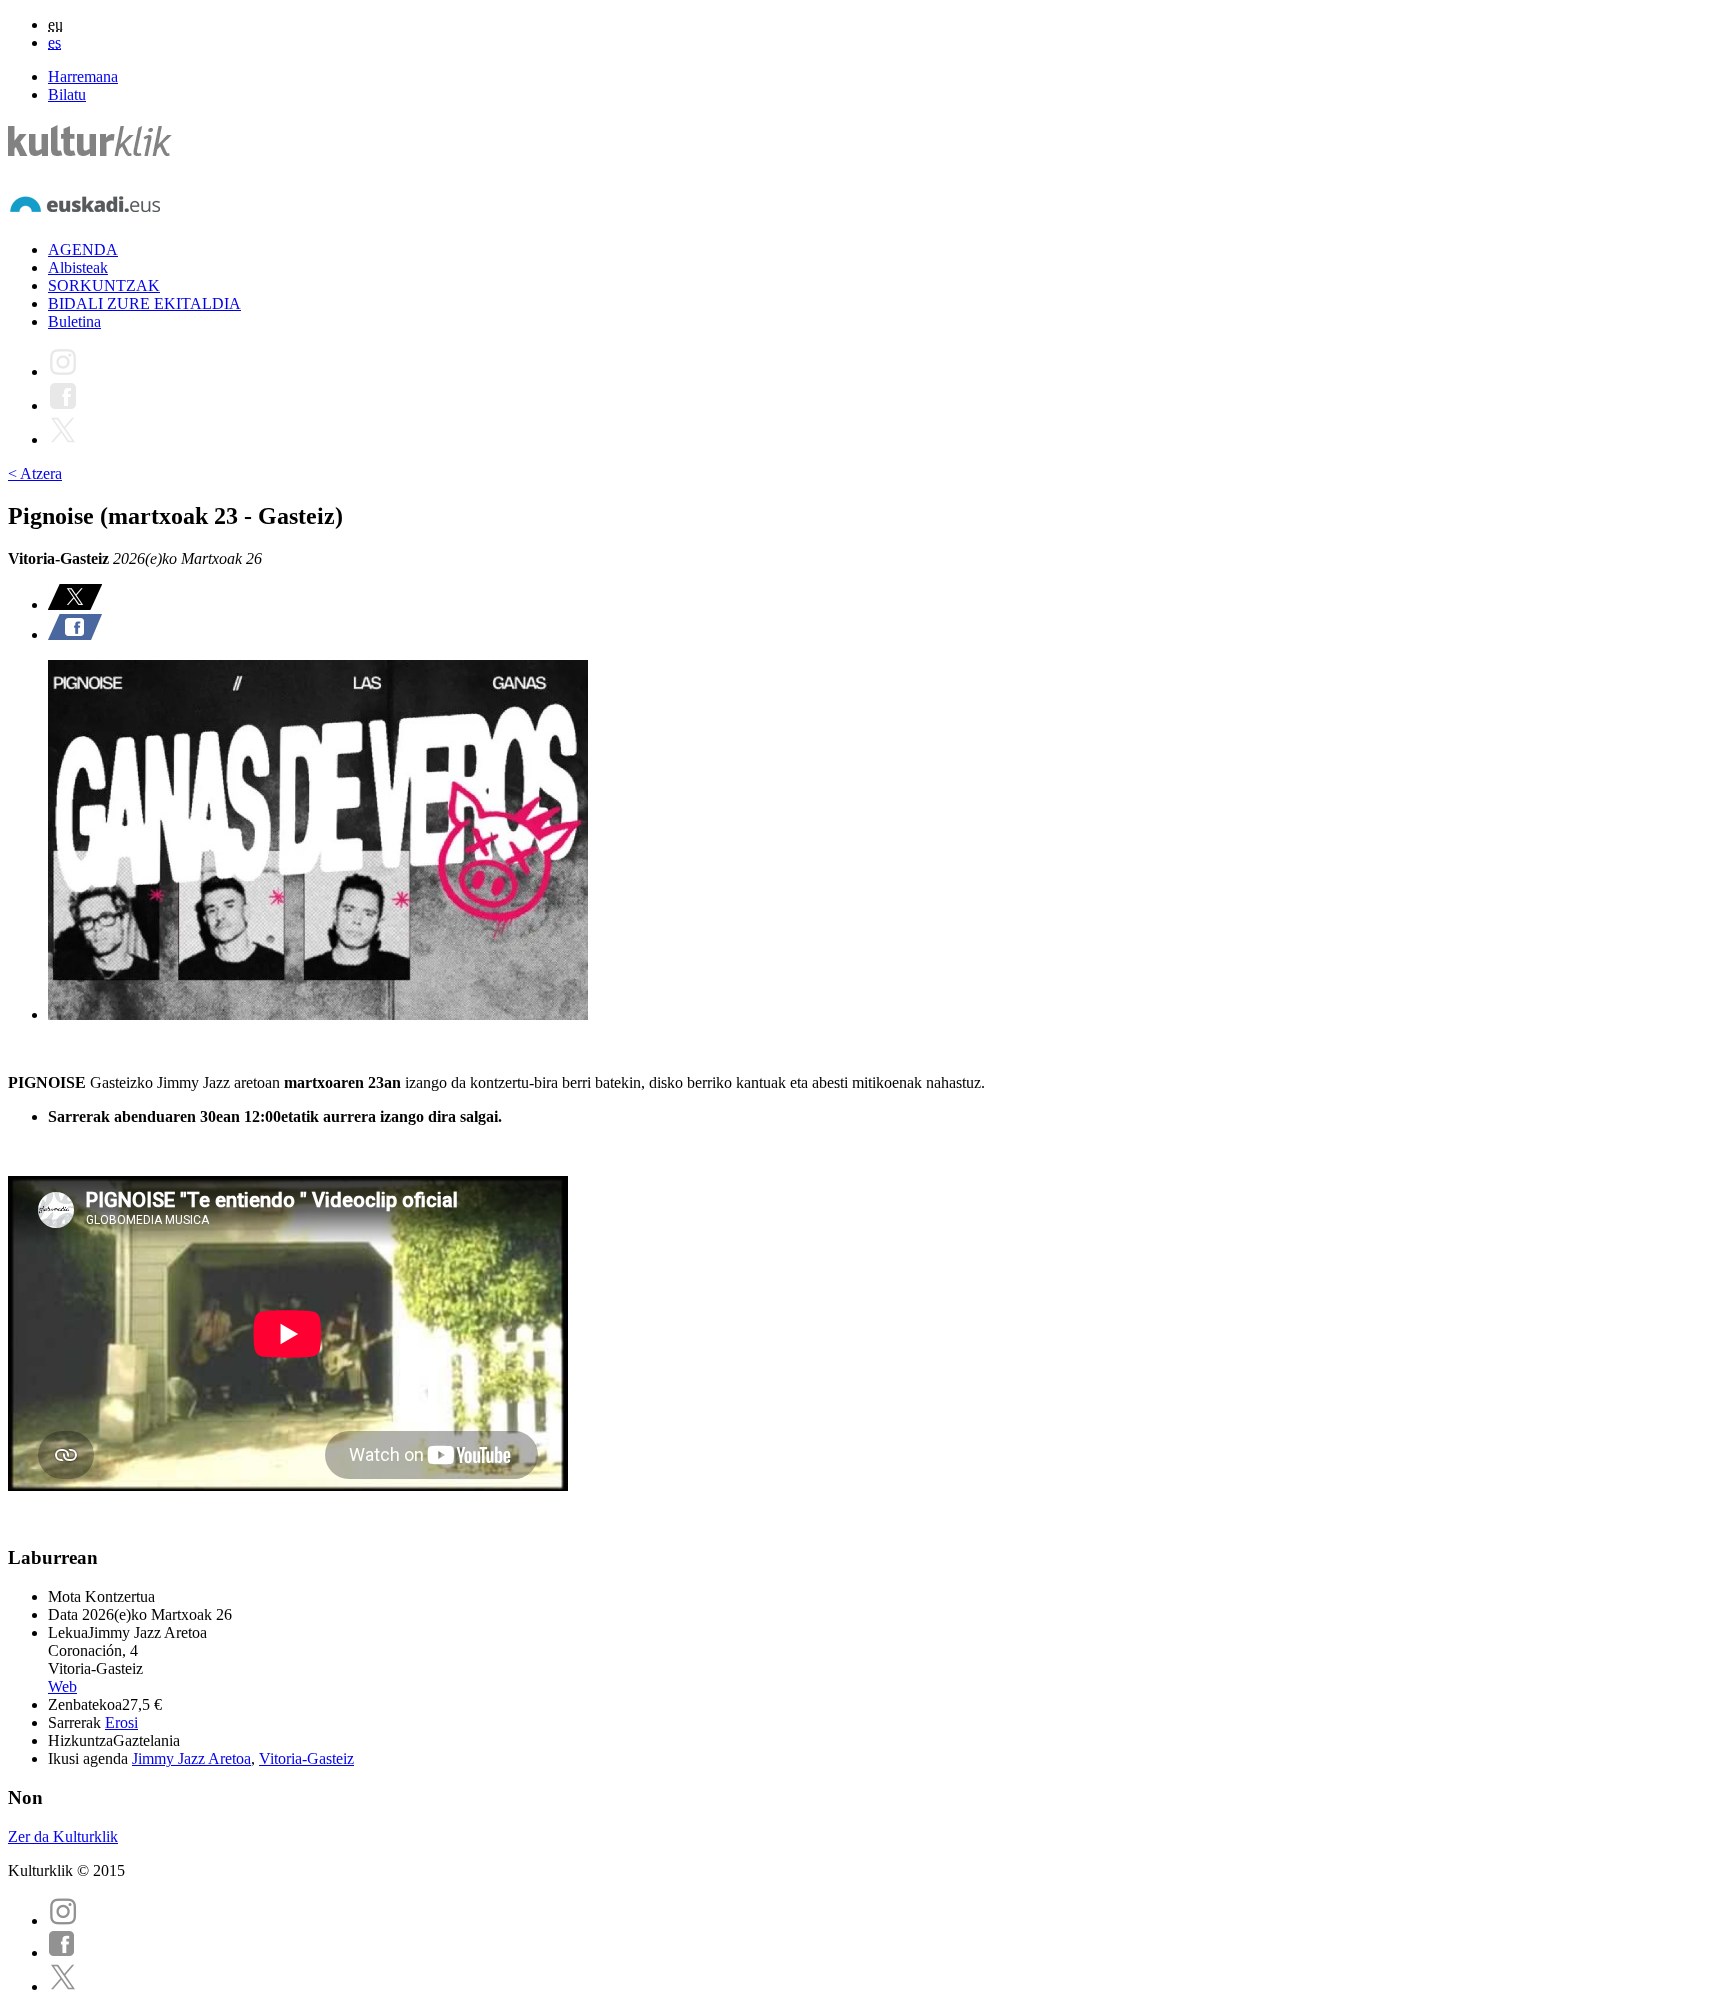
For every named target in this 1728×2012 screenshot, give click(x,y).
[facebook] (62, 1952)
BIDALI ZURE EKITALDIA (144, 303)
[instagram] (63, 1920)
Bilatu (67, 94)
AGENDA (83, 249)
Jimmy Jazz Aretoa (191, 1758)
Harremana (83, 76)
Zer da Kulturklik (63, 1836)
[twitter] (63, 1986)
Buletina (74, 321)
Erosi (121, 1722)
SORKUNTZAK (104, 285)
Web (62, 1686)
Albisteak (78, 267)
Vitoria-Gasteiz (306, 1758)
